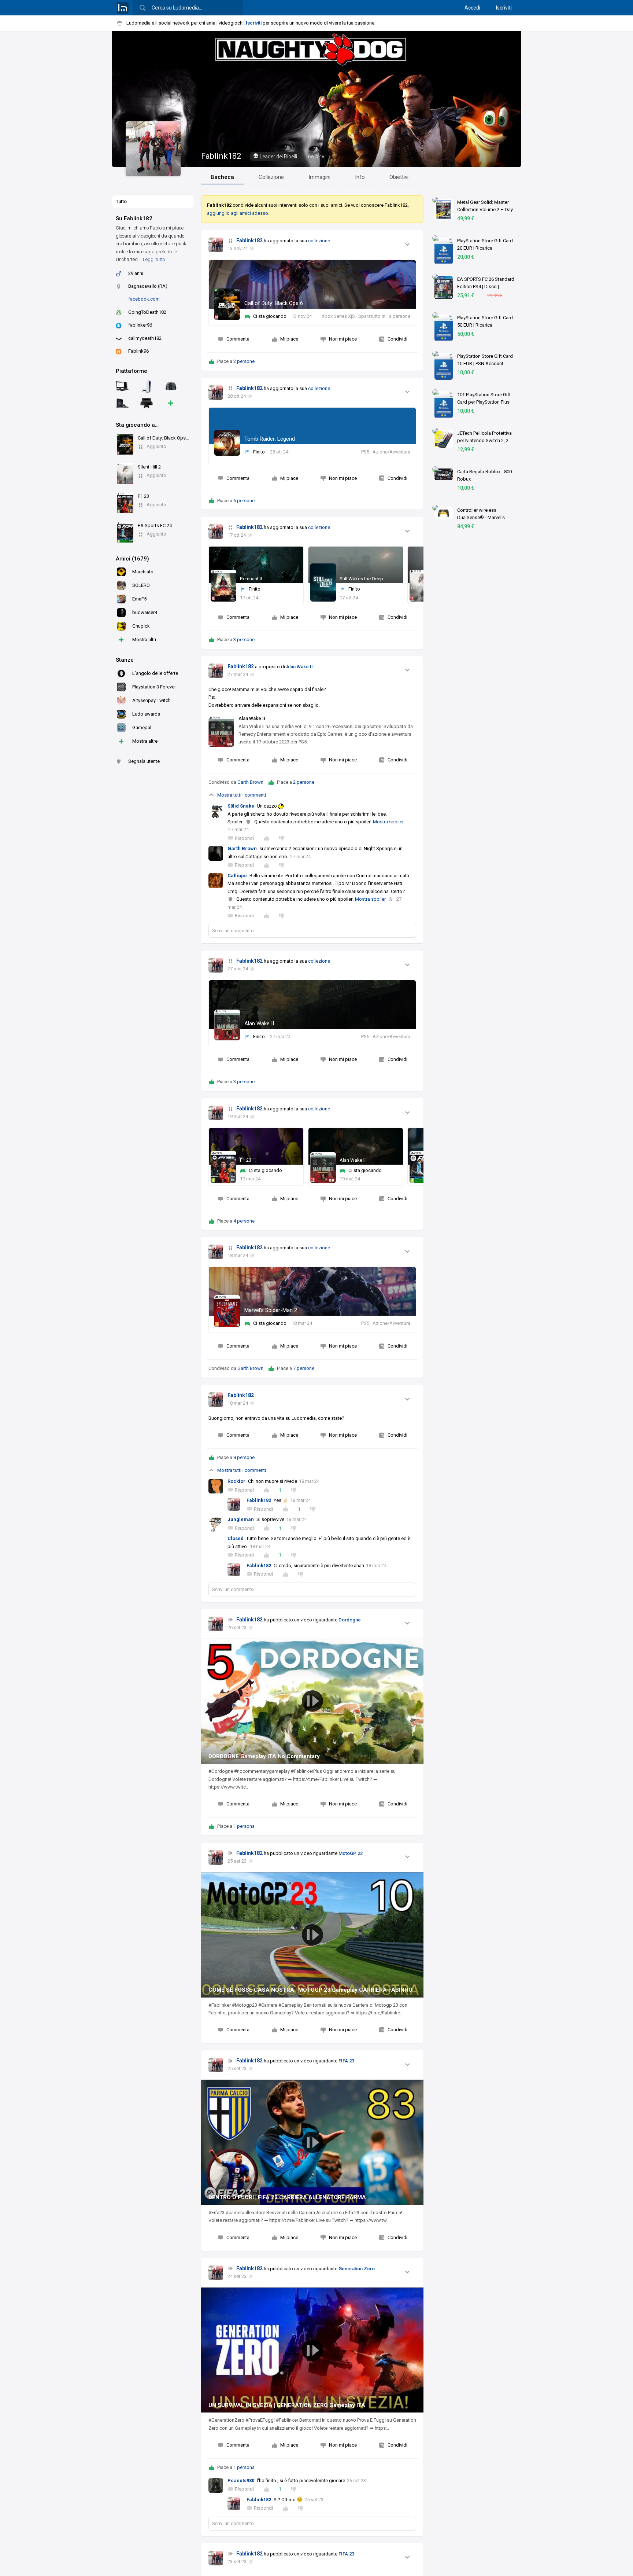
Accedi (472, 8)
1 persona (244, 1826)
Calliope (237, 876)
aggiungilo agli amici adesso (238, 213)
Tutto (121, 201)
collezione (319, 241)
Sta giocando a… (137, 425)
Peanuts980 (241, 2481)
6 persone (244, 501)
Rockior (236, 1481)
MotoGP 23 (351, 1853)
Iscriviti (504, 8)
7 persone (304, 1368)
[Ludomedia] (123, 8)
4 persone (244, 1221)
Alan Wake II (299, 667)
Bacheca (222, 177)
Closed (236, 1538)
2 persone (244, 361)
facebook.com (144, 299)
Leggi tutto (154, 259)
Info (360, 177)
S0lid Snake (241, 806)
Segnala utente (144, 761)
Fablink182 (221, 156)
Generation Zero (357, 2269)
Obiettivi (399, 177)
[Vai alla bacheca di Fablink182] (216, 245)
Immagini (319, 177)
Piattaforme (132, 371)
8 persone (244, 1457)
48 (315, 156)
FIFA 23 (346, 2061)
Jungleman (241, 1519)
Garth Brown (250, 782)
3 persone (244, 640)
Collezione (271, 177)
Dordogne (350, 1620)
